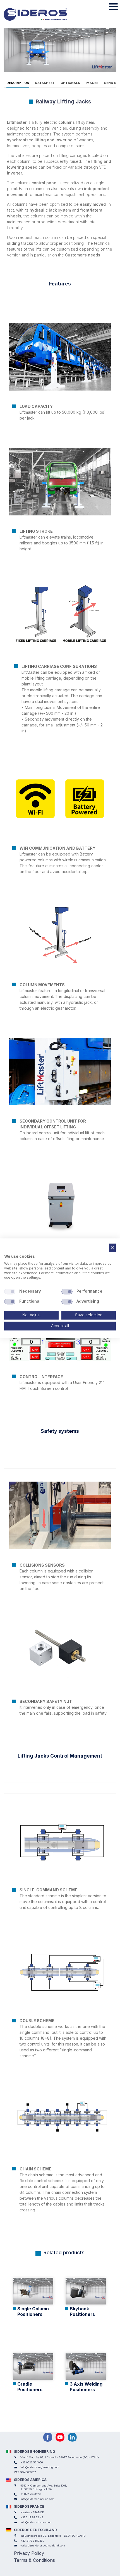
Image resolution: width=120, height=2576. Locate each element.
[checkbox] (10, 1292)
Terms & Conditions (34, 2560)
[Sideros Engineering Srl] (43, 14)
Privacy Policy (29, 2553)
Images (92, 83)
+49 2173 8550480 (32, 2541)
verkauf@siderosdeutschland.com (43, 2545)
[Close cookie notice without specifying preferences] (112, 1248)
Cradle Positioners (30, 2387)
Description (18, 83)
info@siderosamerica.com (37, 2499)
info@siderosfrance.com (36, 2522)
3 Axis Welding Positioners (86, 2387)
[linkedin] (72, 2437)
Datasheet (45, 83)
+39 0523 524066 (32, 2462)
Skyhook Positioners (82, 2311)
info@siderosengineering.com (40, 2467)
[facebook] (48, 2437)
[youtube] (60, 2437)
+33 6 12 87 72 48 (32, 2517)
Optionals (70, 83)
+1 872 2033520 (30, 2494)
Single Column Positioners (33, 2311)
